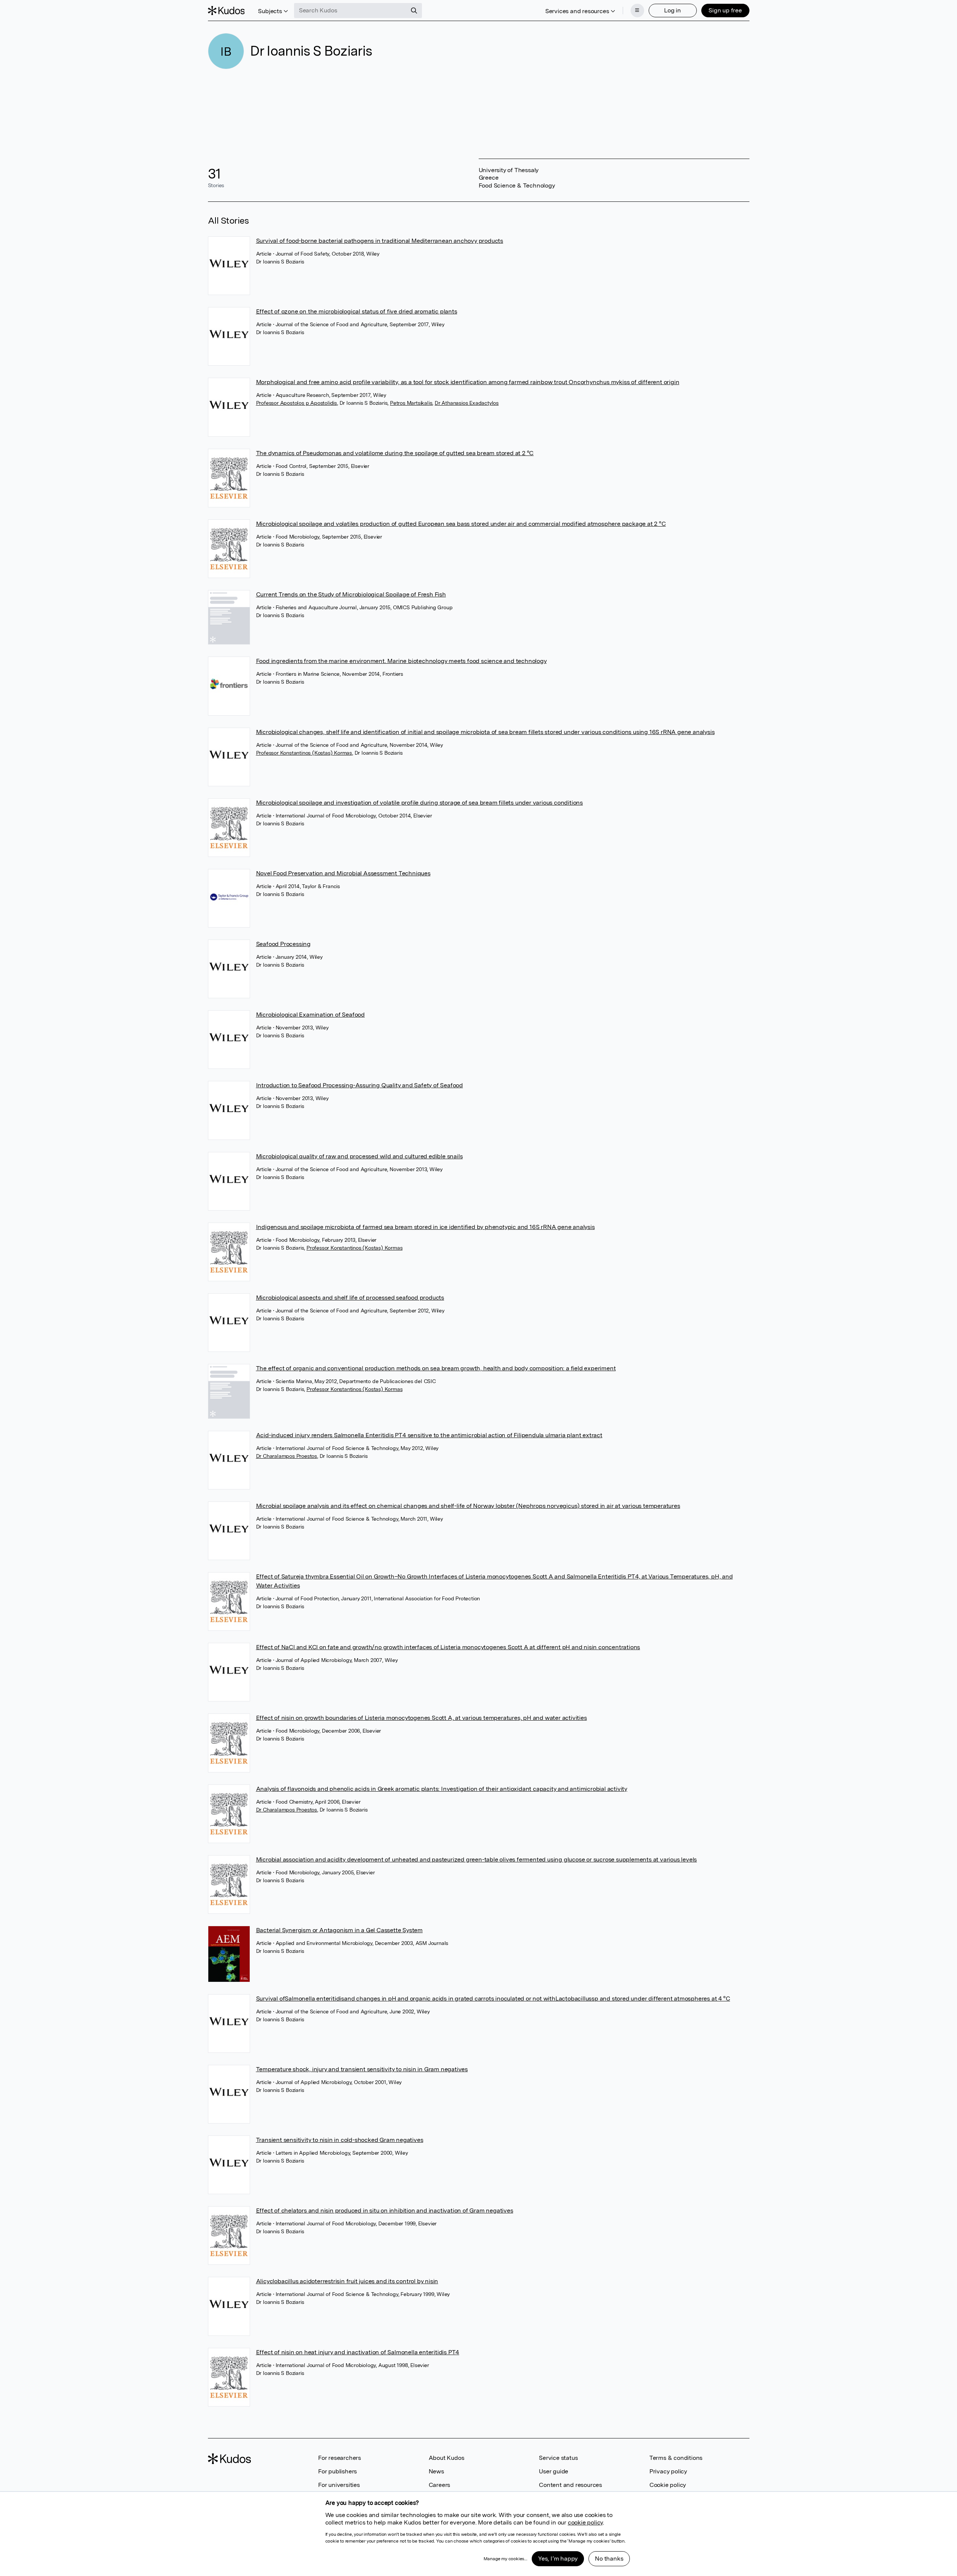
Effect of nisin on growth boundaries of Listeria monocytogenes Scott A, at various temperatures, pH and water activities (422, 1718)
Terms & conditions (676, 2458)
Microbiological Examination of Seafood (310, 1015)
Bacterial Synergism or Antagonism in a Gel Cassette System (339, 1930)
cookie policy (585, 2522)
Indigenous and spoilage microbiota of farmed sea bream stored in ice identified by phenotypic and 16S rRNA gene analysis (425, 1227)
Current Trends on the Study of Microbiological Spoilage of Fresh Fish (351, 594)
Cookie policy (668, 2485)
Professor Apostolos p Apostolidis (297, 403)
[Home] (226, 11)
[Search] (414, 11)
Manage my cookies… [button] (505, 2559)
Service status (558, 2458)
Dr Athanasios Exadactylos (467, 403)
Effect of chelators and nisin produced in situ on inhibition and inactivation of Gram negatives (385, 2210)
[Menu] (637, 11)
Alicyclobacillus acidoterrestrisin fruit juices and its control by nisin (347, 2281)
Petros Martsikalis (411, 403)
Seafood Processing (283, 944)
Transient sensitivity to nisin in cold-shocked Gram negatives (340, 2140)
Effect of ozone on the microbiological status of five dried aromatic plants (357, 311)
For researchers (340, 2458)
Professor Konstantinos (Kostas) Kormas (304, 753)
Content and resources (570, 2485)
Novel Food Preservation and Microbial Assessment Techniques (343, 873)
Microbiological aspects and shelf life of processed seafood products (350, 1298)
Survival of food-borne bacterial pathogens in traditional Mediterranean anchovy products (380, 241)
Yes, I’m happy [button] (558, 2559)
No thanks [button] (609, 2559)
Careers (440, 2485)
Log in (673, 10)
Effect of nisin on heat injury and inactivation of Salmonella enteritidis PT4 (358, 2352)
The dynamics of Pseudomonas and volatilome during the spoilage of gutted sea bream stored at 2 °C (395, 453)
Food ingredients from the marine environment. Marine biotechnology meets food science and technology (401, 661)
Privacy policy (668, 2471)
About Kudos (447, 2458)
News (436, 2471)
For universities (339, 2485)
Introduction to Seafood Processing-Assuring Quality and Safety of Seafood (359, 1085)
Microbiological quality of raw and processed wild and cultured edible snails (359, 1156)
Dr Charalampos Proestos (287, 1456)
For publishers (337, 2471)
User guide (554, 2471)
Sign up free (725, 10)
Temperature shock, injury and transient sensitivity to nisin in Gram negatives (362, 2069)
